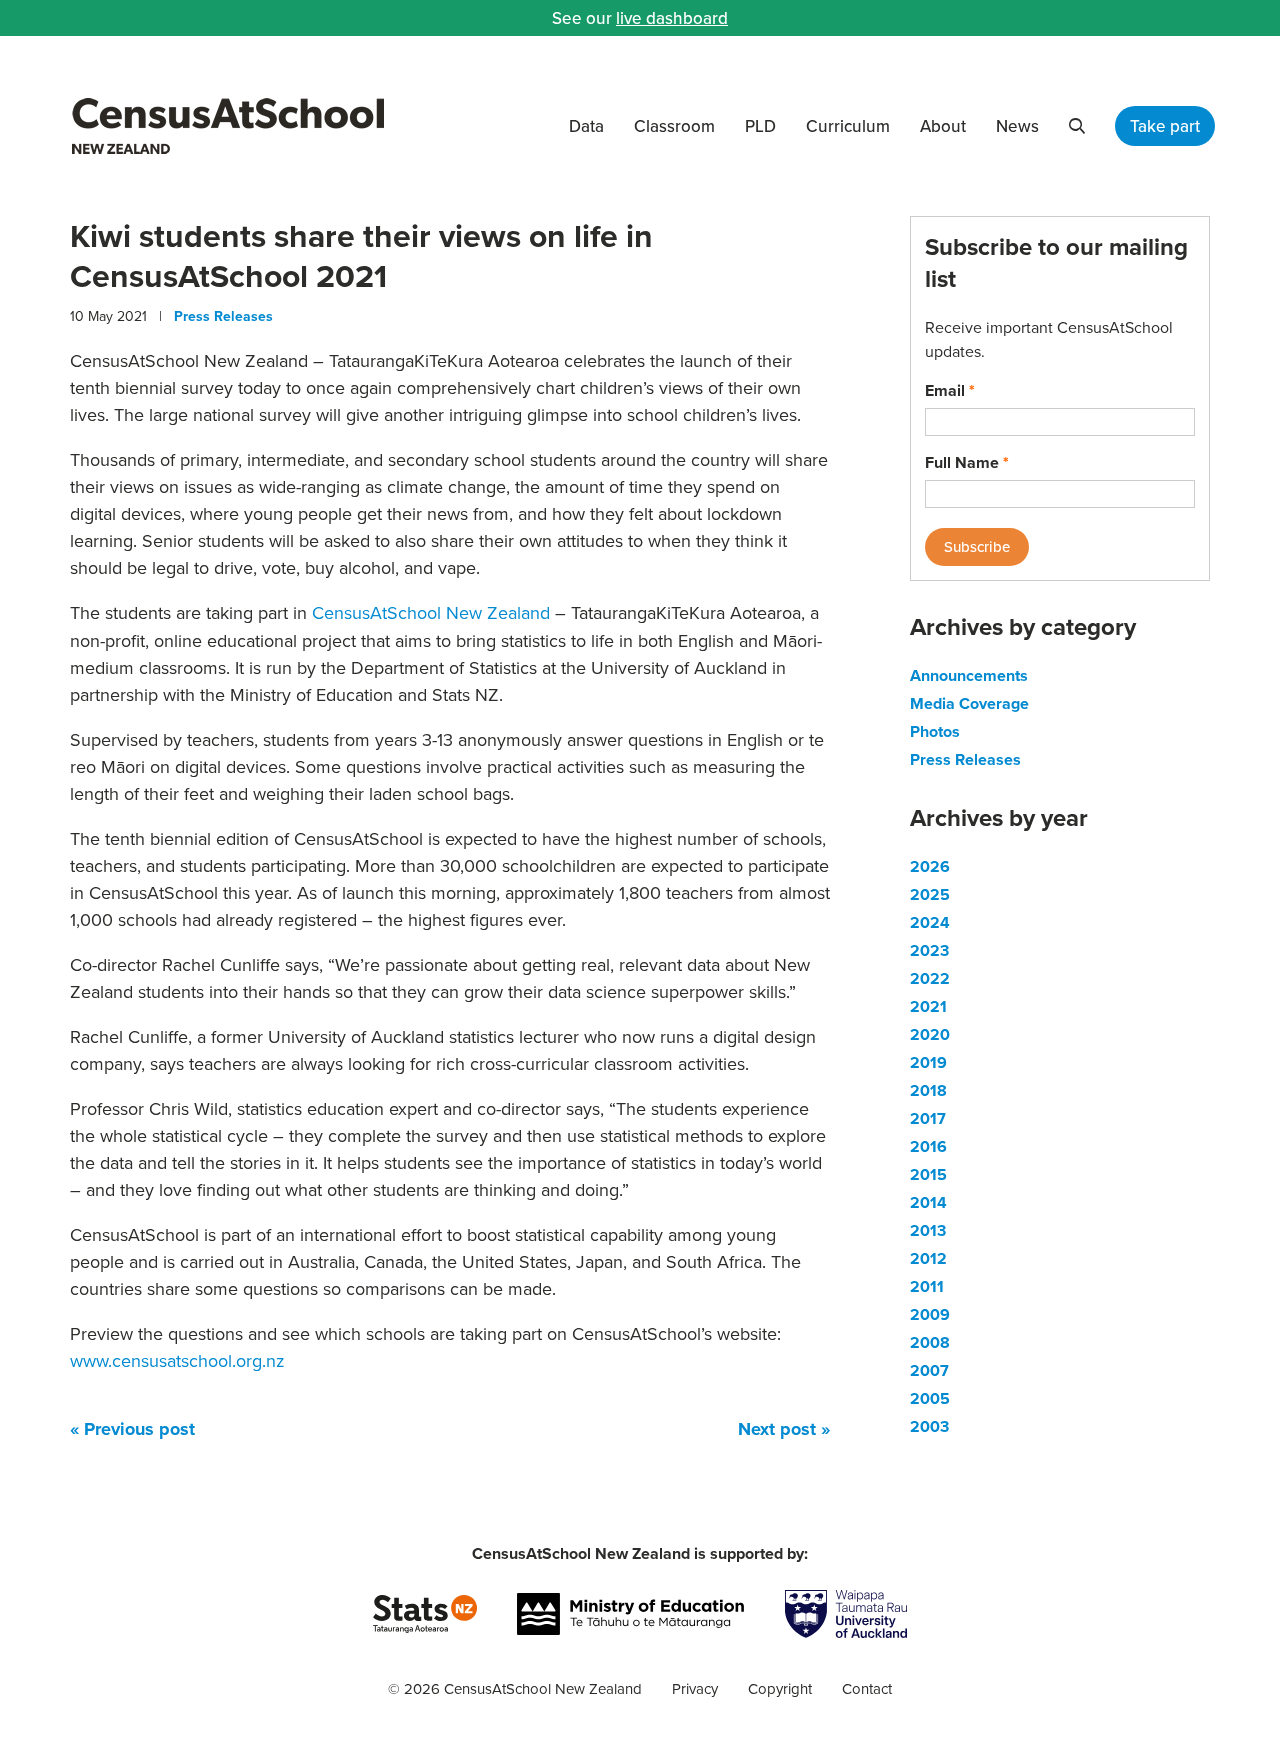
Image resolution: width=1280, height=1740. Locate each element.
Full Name (967, 462)
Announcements (969, 675)
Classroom (674, 126)
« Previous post (132, 1429)
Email (950, 390)
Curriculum (848, 126)
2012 (928, 1258)
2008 (930, 1342)
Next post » (784, 1429)
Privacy (695, 1688)
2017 (928, 1118)
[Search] (1077, 126)
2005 (930, 1398)
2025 (930, 894)
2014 (928, 1202)
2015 (928, 1174)
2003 (929, 1426)
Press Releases (223, 316)
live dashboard (672, 18)
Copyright (780, 1688)
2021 (928, 1006)
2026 (930, 866)
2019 (928, 1062)
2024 (930, 922)
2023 (929, 950)
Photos (935, 731)
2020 (930, 1034)
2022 (930, 978)
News (1017, 126)
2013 (928, 1230)
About (943, 126)
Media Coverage (969, 703)
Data (586, 126)
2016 (928, 1146)
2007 (929, 1370)
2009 (930, 1314)
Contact (867, 1688)
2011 (927, 1286)
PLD (760, 126)
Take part (1165, 126)
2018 (928, 1090)
